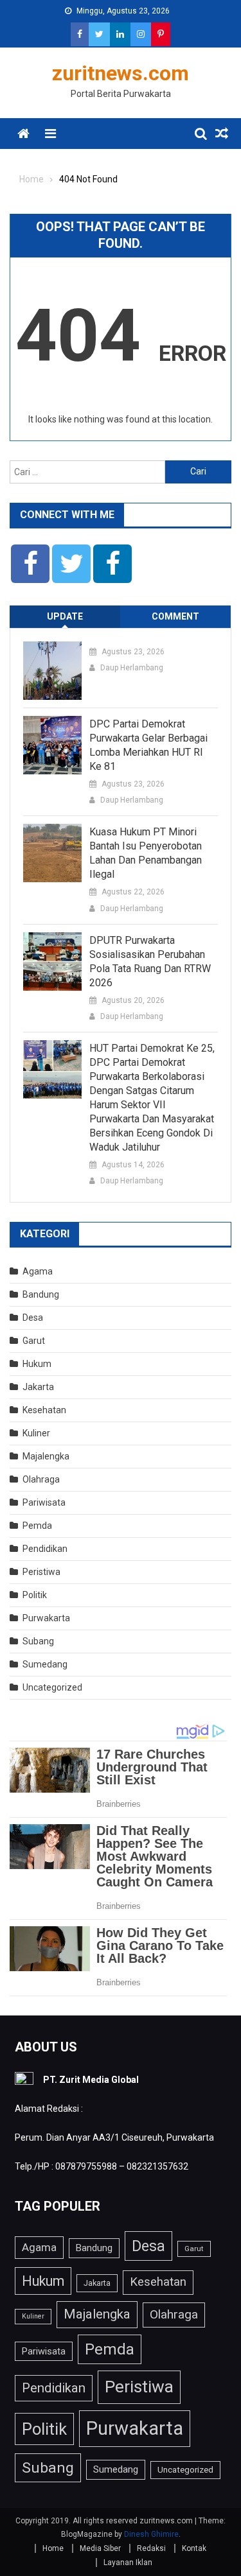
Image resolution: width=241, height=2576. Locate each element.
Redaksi (151, 2548)
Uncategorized (52, 1687)
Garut (34, 1341)
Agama (38, 1271)
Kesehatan (44, 1410)
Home (53, 2548)
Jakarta (38, 1387)
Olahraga (41, 1479)
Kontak (194, 2548)
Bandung (41, 1294)
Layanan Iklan (128, 2563)
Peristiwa (41, 1572)
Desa (33, 1318)
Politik (35, 1595)
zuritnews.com (121, 73)
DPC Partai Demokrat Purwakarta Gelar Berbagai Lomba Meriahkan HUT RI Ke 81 (148, 745)
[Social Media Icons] (30, 564)
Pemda (37, 1526)
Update (65, 616)
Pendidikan (45, 1549)
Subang (38, 1641)
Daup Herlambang (132, 668)
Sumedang (45, 1664)
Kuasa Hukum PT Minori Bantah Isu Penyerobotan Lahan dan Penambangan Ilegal (146, 853)
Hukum (37, 1364)
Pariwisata (44, 1502)
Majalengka (46, 1456)
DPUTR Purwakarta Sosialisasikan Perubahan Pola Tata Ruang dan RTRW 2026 (150, 962)
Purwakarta (46, 1618)
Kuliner (36, 1433)
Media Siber (100, 2548)
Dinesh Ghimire (151, 2534)
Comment (175, 616)
